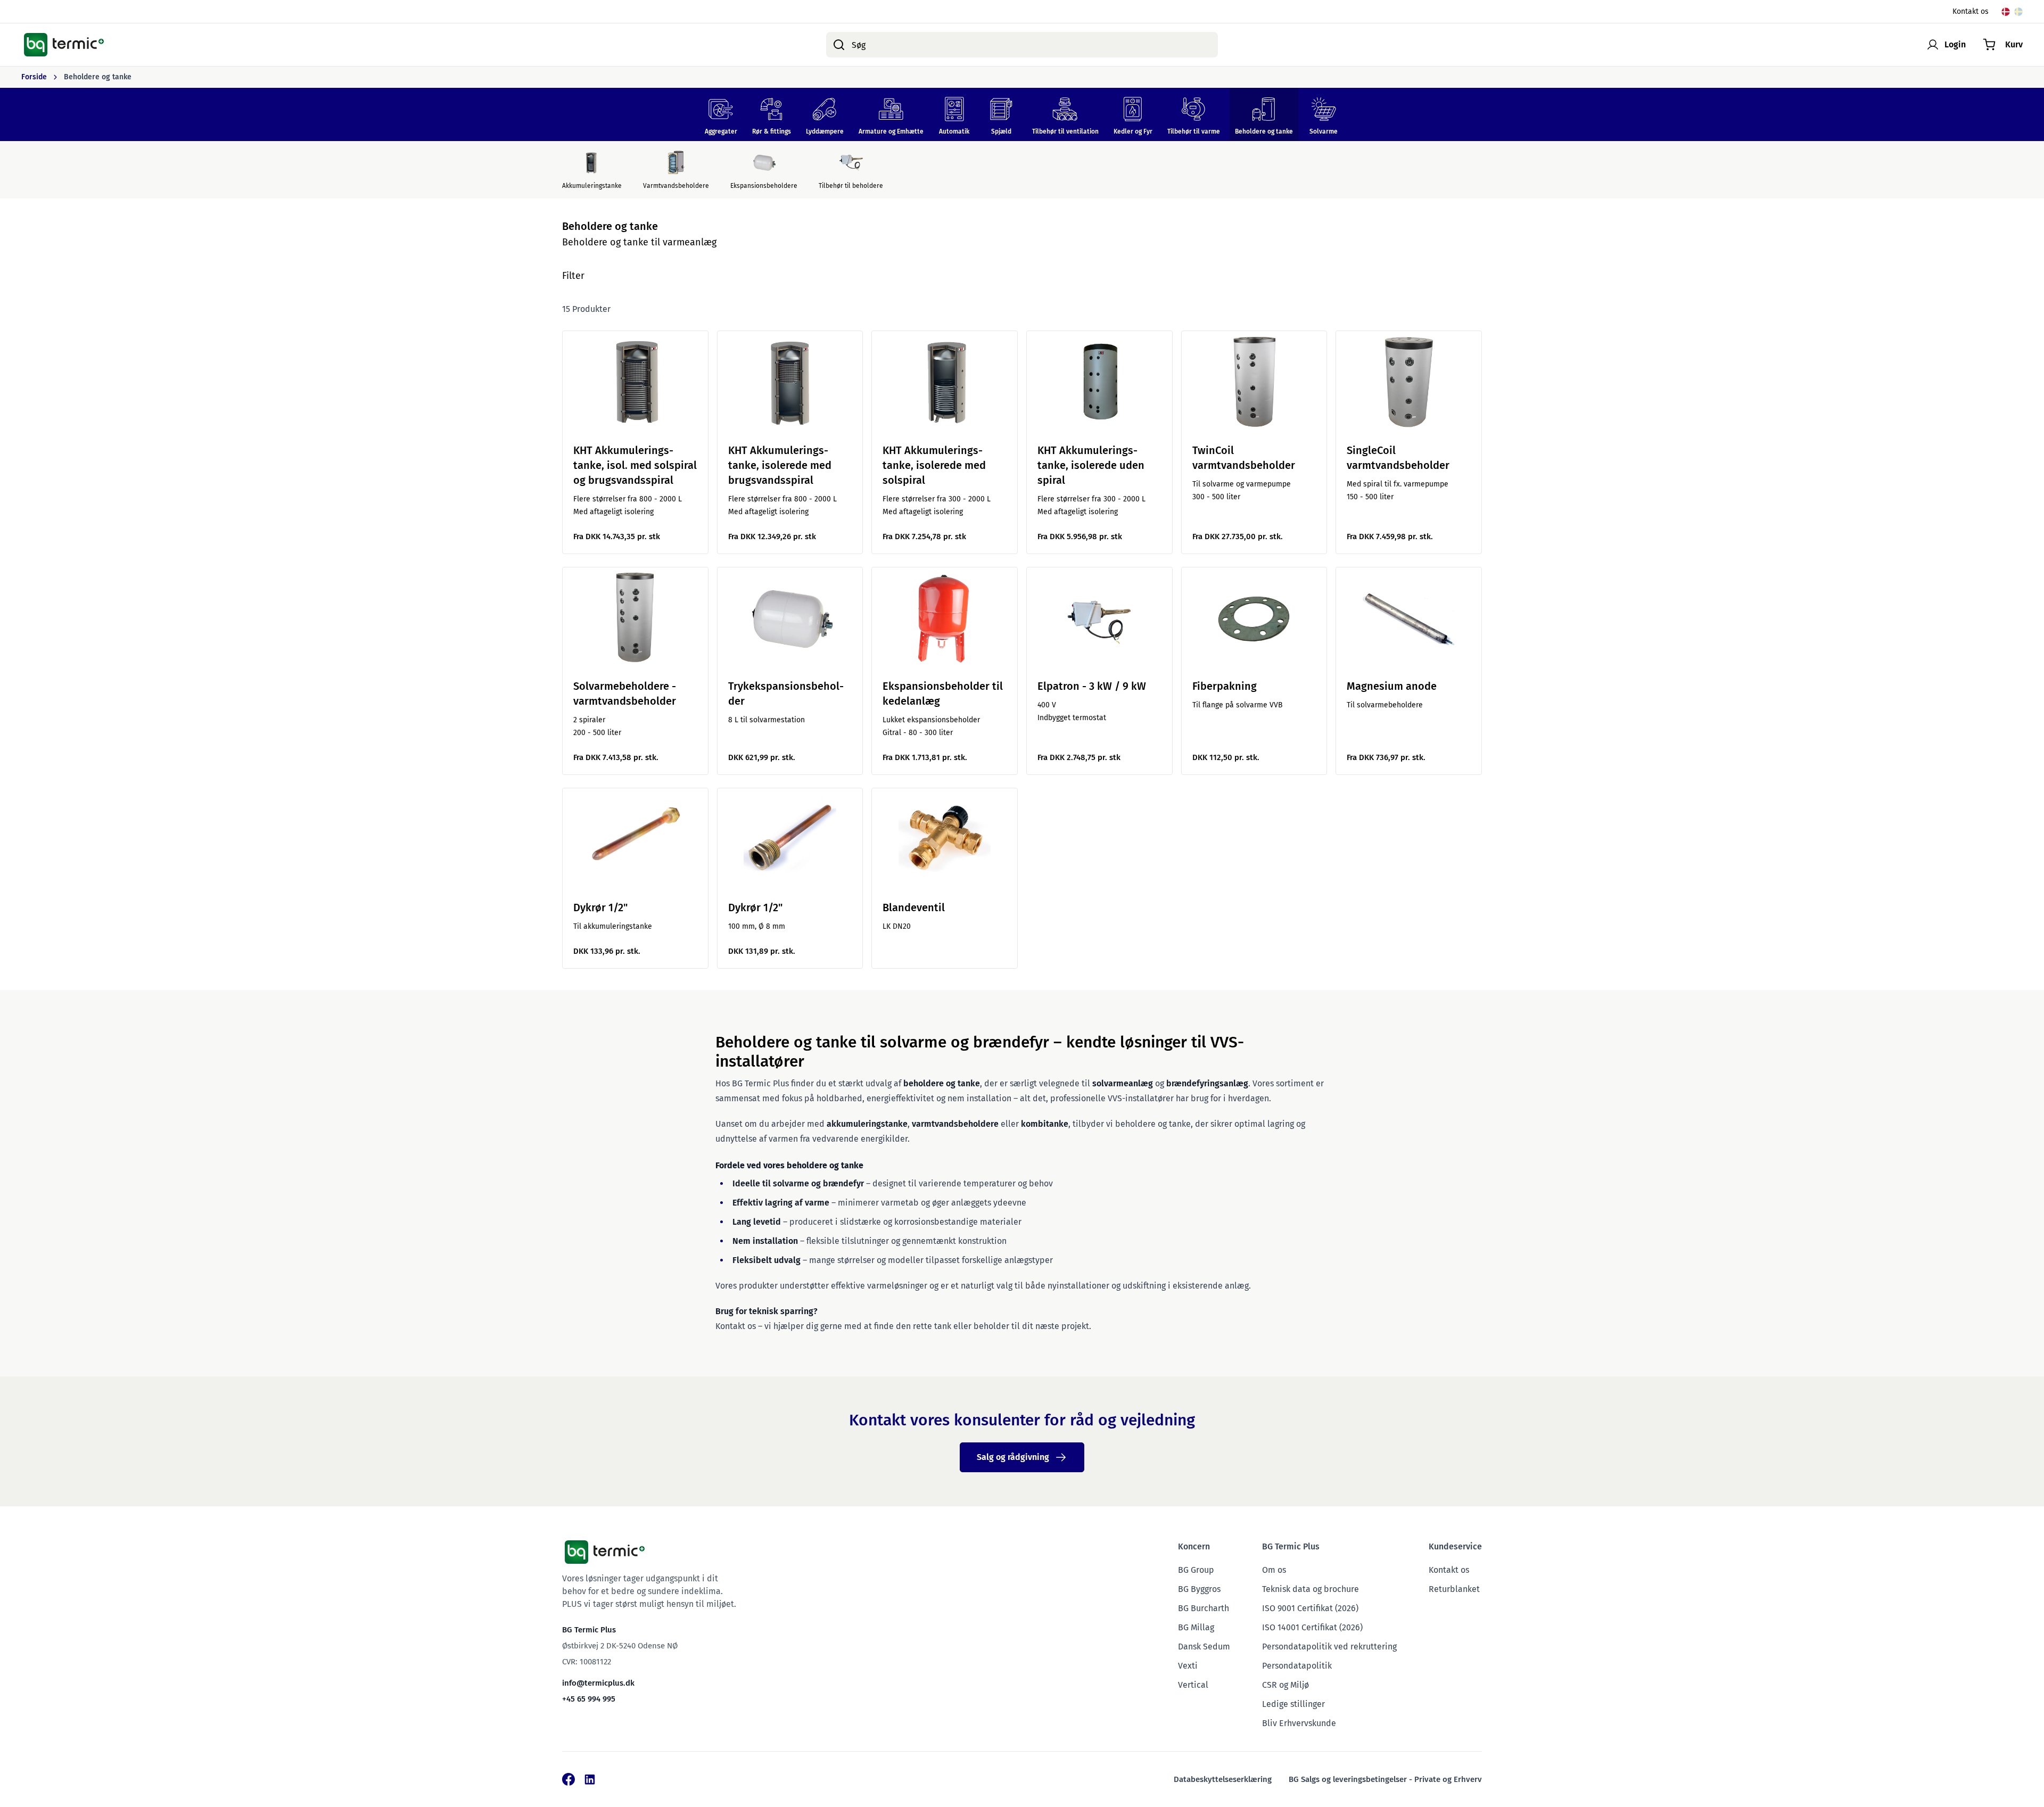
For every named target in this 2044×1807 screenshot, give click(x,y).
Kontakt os (1971, 11)
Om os (1274, 1570)
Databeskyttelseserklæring (1223, 1779)
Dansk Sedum (1204, 1647)
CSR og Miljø (1285, 1685)
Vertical (1193, 1685)
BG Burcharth (1204, 1608)
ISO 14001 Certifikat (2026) (1312, 1627)
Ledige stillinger (1293, 1704)
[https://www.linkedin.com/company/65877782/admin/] (590, 1779)
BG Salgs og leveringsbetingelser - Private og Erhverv (1385, 1779)
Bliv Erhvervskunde (1299, 1723)
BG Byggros (1199, 1589)
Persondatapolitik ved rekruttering (1329, 1647)
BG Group (1196, 1570)
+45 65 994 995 (589, 1699)
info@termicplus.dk (598, 1683)
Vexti (1188, 1666)
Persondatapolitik (1297, 1666)
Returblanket (1454, 1589)
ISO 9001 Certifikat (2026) (1310, 1608)
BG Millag (1196, 1627)
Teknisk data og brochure (1311, 1589)
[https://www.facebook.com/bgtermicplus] (568, 1779)
